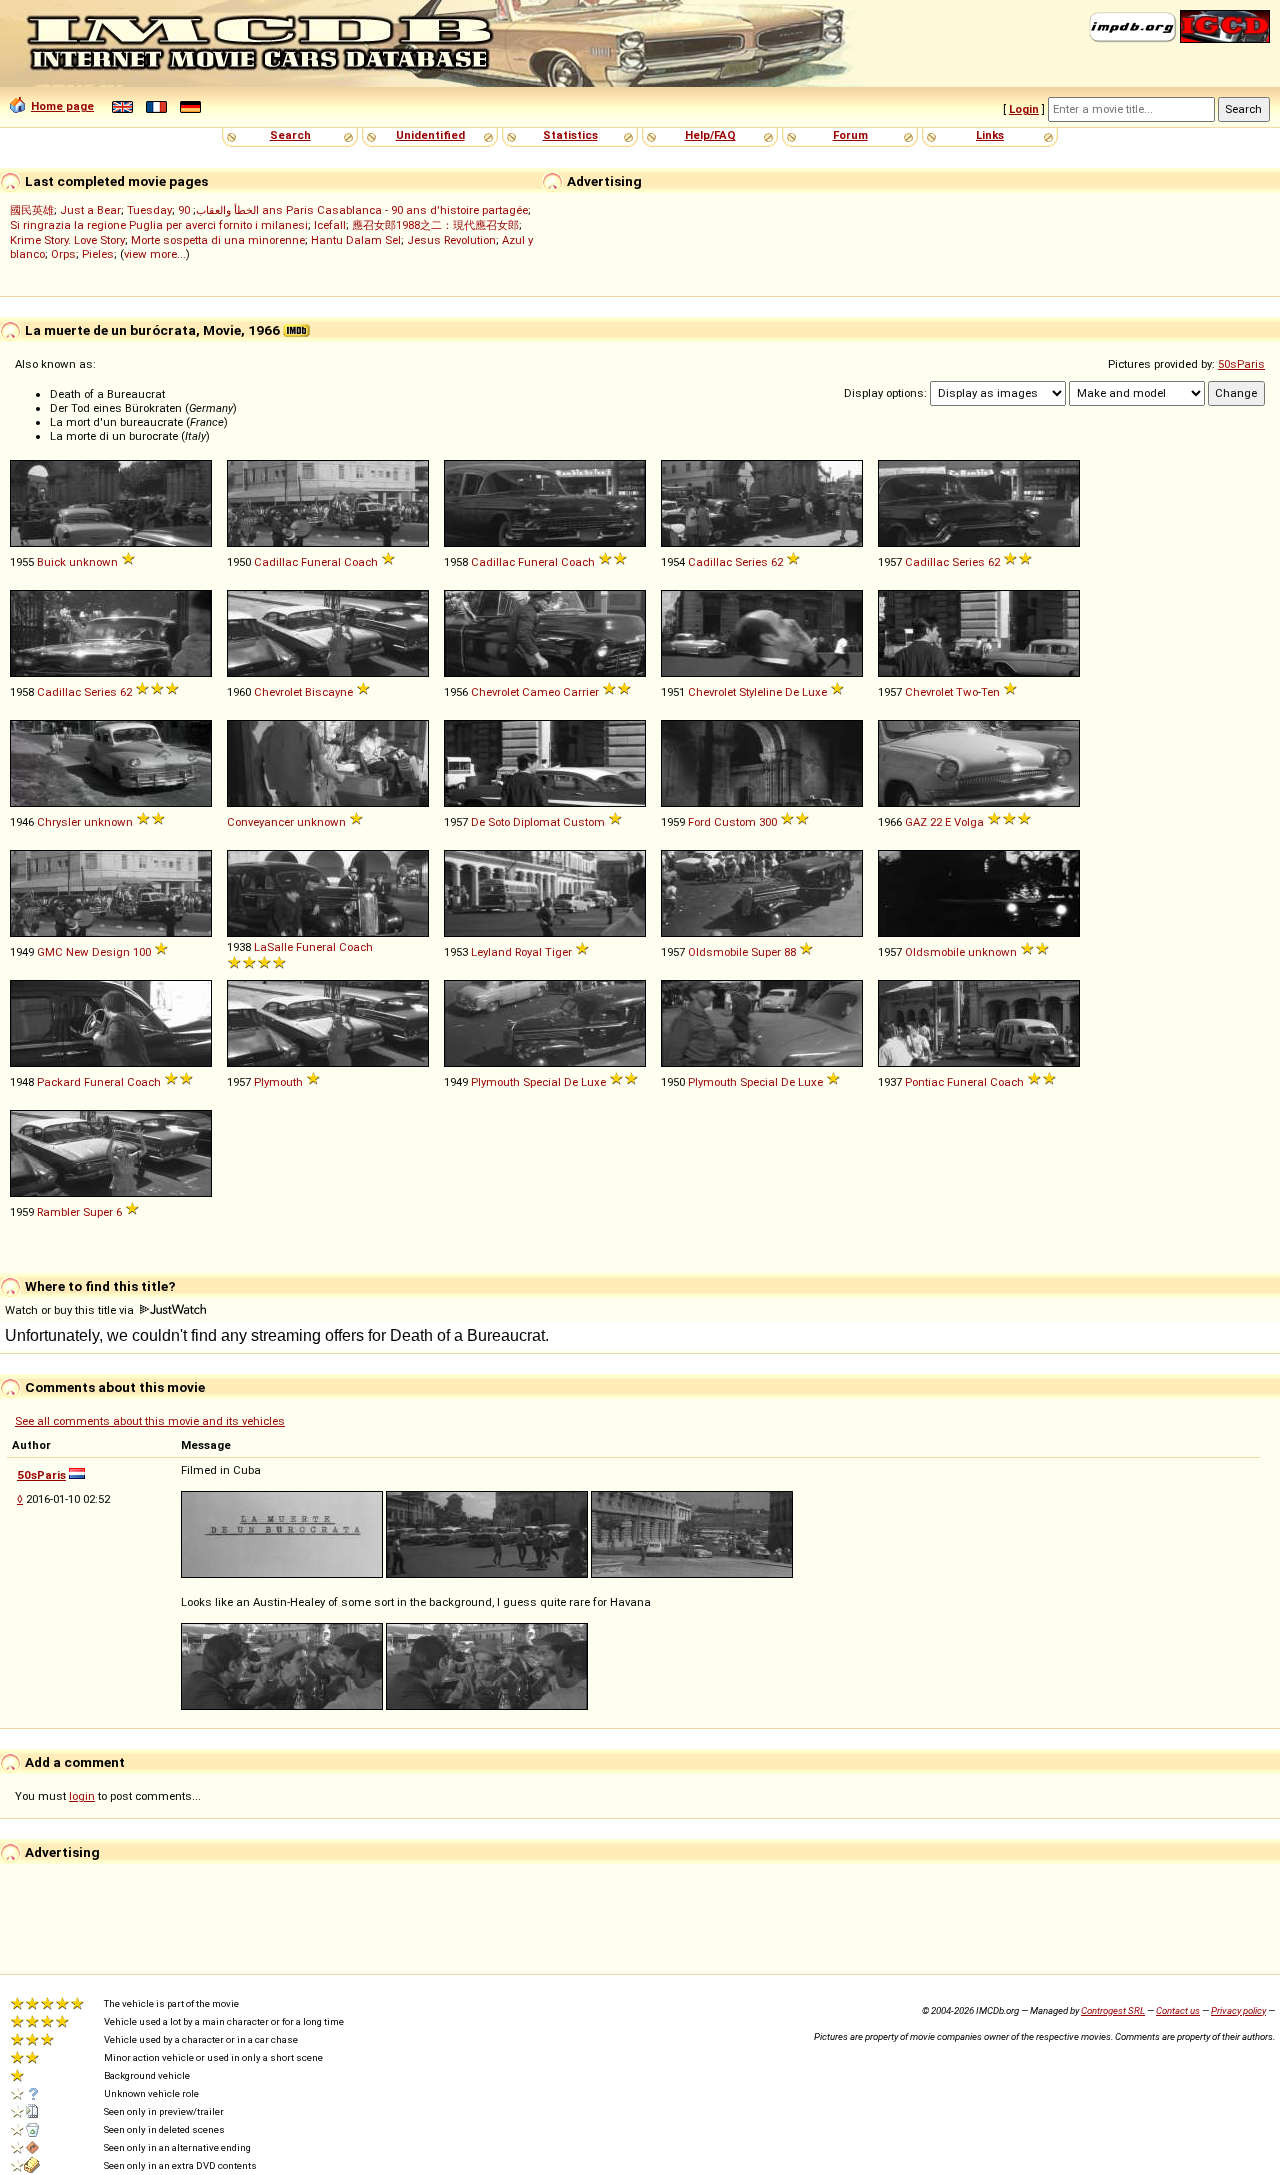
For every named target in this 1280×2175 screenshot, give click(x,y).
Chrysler (59, 822)
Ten (990, 692)
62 (777, 562)
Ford (699, 822)
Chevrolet (278, 692)
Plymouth (278, 1082)
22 (936, 822)
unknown (93, 562)
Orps (63, 254)
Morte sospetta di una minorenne (218, 240)
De (792, 692)
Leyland (491, 952)
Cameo (541, 692)
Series (751, 562)
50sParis (1241, 364)
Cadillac (276, 562)
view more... (155, 254)
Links (990, 135)
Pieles (98, 254)
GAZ (916, 822)
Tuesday (149, 210)
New (77, 952)
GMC (50, 952)
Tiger (558, 952)
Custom (584, 822)
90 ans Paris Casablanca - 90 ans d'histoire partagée (353, 210)
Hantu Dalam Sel (356, 240)
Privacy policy (1238, 2010)
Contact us (1178, 2010)
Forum (850, 135)
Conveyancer (260, 822)
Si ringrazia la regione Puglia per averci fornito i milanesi (159, 225)
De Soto (490, 822)
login (82, 1796)
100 (142, 952)
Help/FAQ (710, 135)
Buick (51, 562)
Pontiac (924, 1082)
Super (766, 952)
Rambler (58, 1212)
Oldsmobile (718, 952)
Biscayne (329, 692)
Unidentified (430, 135)
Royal (528, 952)
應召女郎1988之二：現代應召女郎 (435, 225)
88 (790, 952)
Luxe (814, 692)
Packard (59, 1082)
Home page (62, 106)
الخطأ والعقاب (227, 210)
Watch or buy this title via (71, 1310)
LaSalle (273, 947)
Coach (361, 562)
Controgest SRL (1113, 2010)
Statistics (570, 135)
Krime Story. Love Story (67, 240)
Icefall (330, 225)
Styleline (760, 692)
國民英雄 (32, 210)
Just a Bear (90, 210)
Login (1024, 109)
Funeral (321, 562)
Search (290, 135)
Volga (969, 822)
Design (111, 952)
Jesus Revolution (451, 240)
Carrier (581, 692)
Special (542, 1082)
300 (768, 822)
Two (967, 692)
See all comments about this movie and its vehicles (150, 1421)
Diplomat (536, 822)
